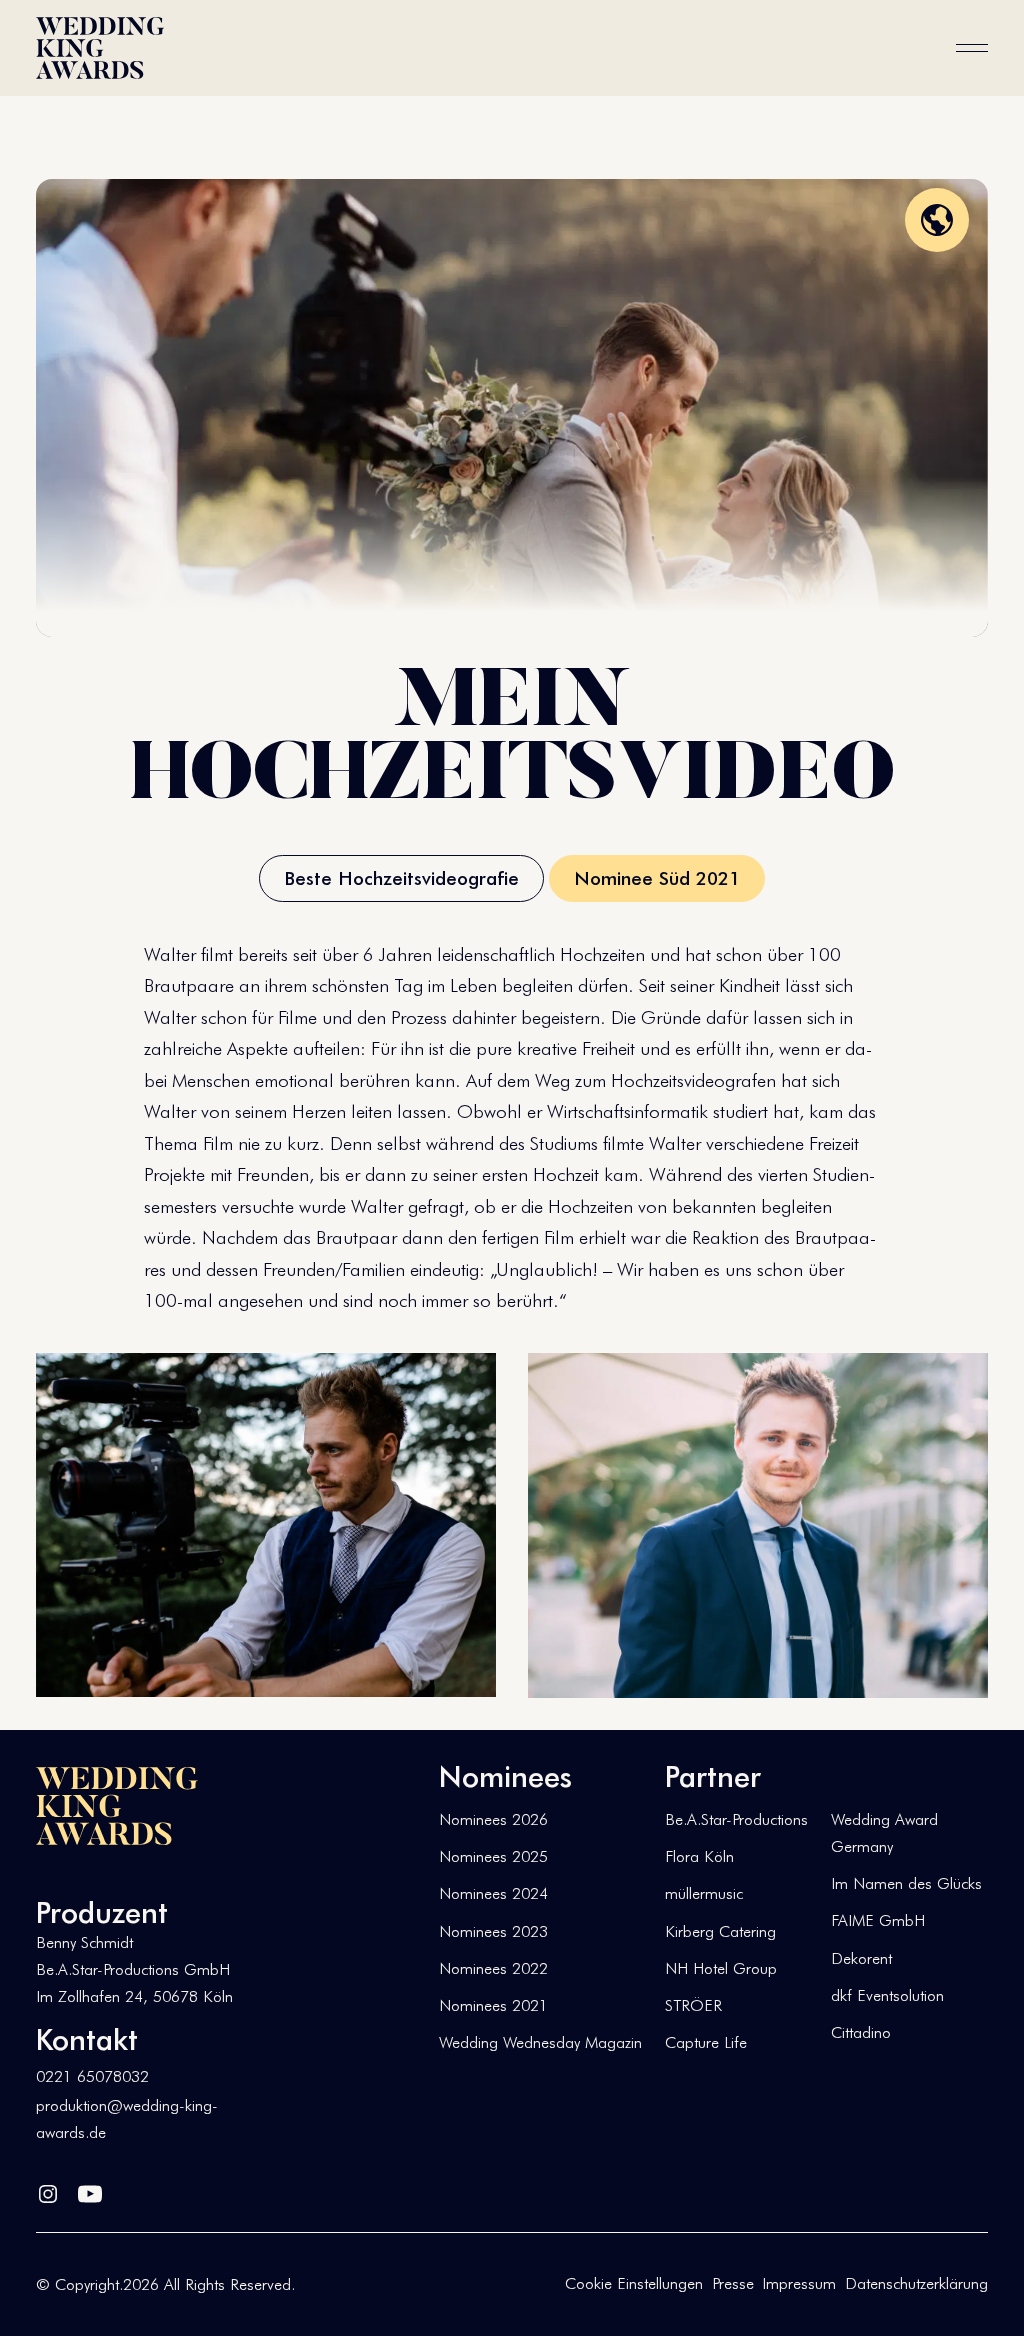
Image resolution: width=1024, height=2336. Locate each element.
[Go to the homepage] (117, 1806)
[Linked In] (48, 2190)
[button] (972, 48)
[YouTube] (90, 2190)
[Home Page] (100, 48)
